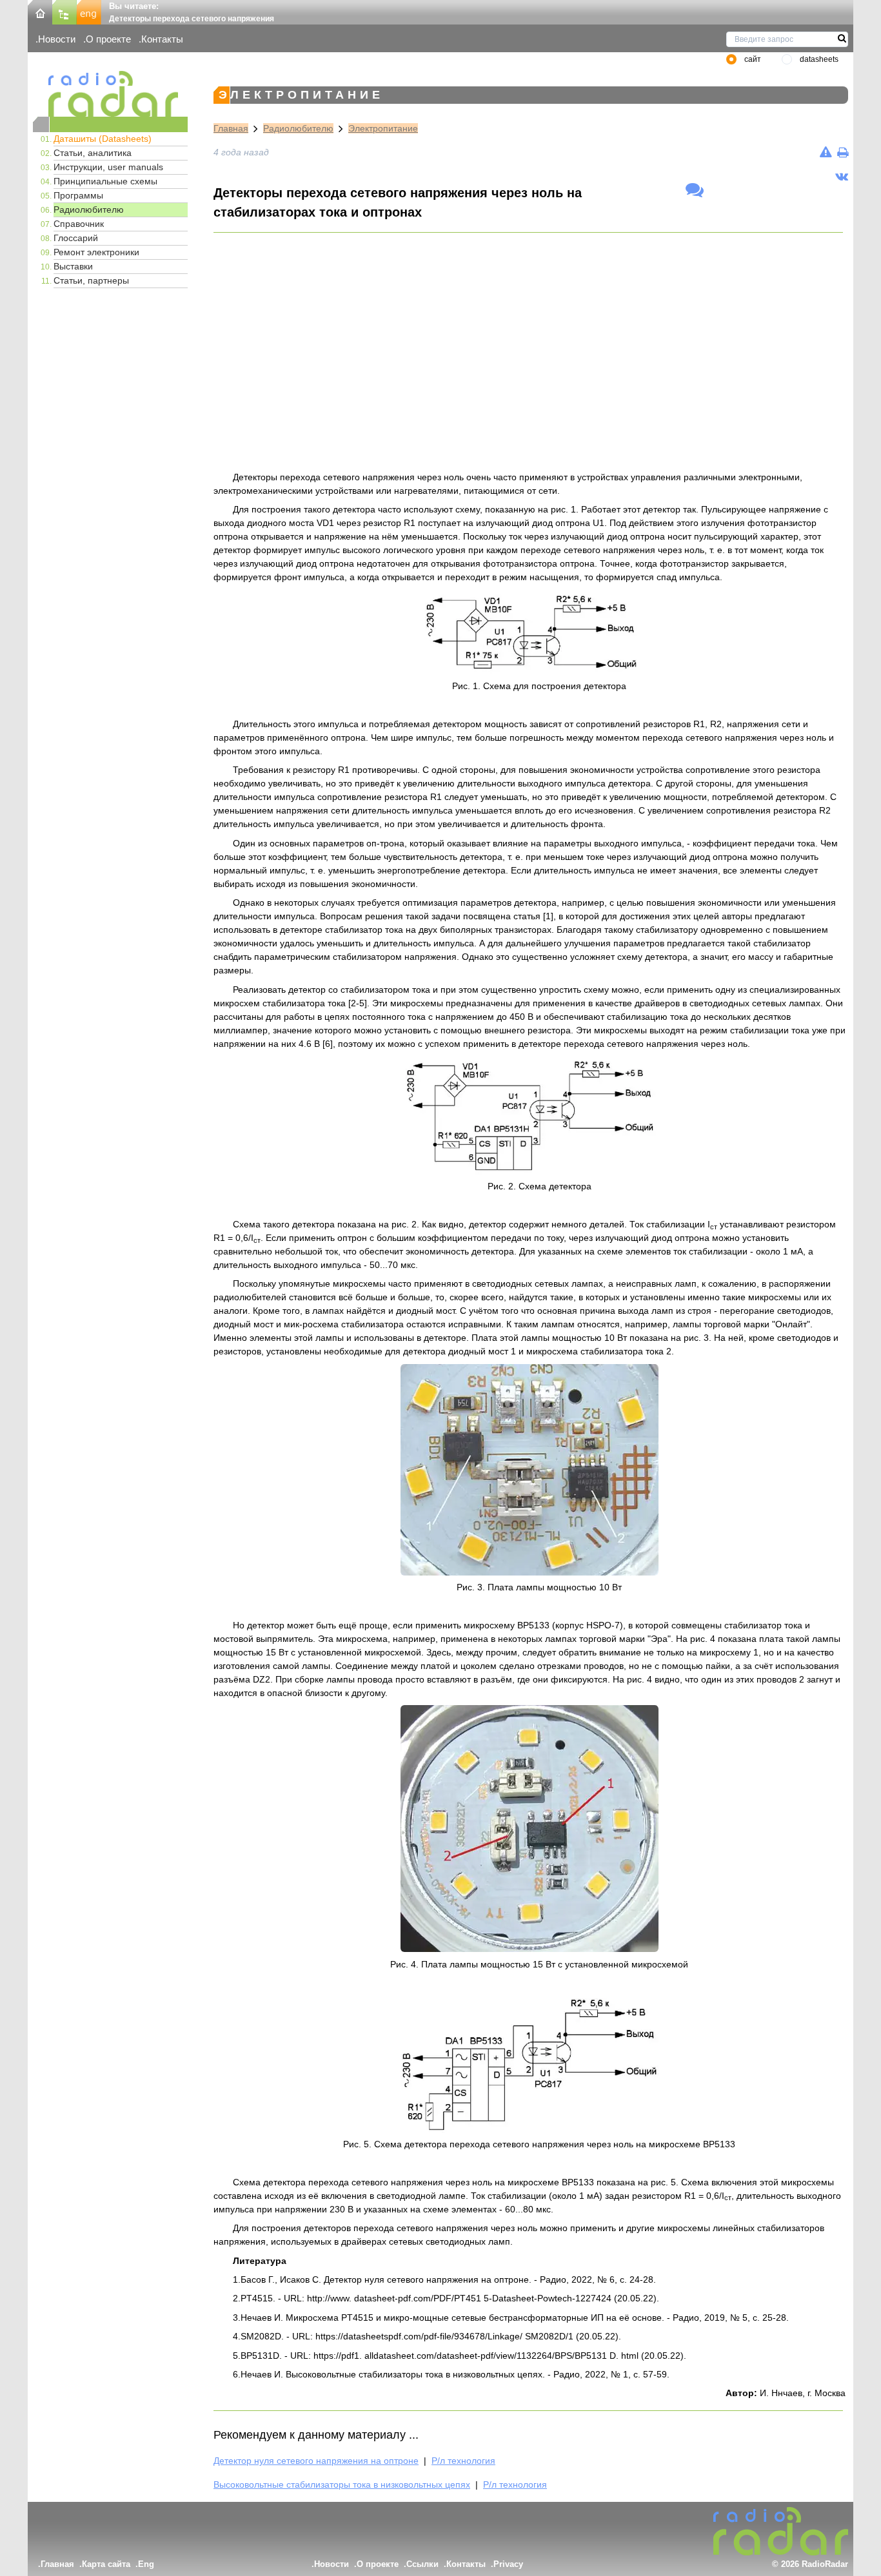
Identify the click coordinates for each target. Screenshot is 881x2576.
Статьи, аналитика (93, 153)
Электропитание (383, 128)
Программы (78, 195)
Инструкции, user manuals (108, 167)
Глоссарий (76, 238)
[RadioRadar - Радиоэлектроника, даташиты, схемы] (110, 94)
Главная (231, 128)
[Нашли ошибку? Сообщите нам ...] (826, 152)
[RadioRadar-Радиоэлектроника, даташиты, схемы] (40, 11)
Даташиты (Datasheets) (103, 139)
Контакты (162, 39)
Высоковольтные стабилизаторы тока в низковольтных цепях (342, 2484)
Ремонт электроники (96, 252)
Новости (57, 39)
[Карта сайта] (64, 11)
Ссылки (422, 2564)
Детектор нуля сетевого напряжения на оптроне (316, 2461)
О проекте (108, 39)
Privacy (508, 2564)
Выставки (73, 266)
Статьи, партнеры (91, 280)
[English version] (89, 11)
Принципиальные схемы (105, 181)
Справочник (79, 224)
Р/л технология (463, 2461)
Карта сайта (106, 2564)
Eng (146, 2564)
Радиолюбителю (89, 210)
